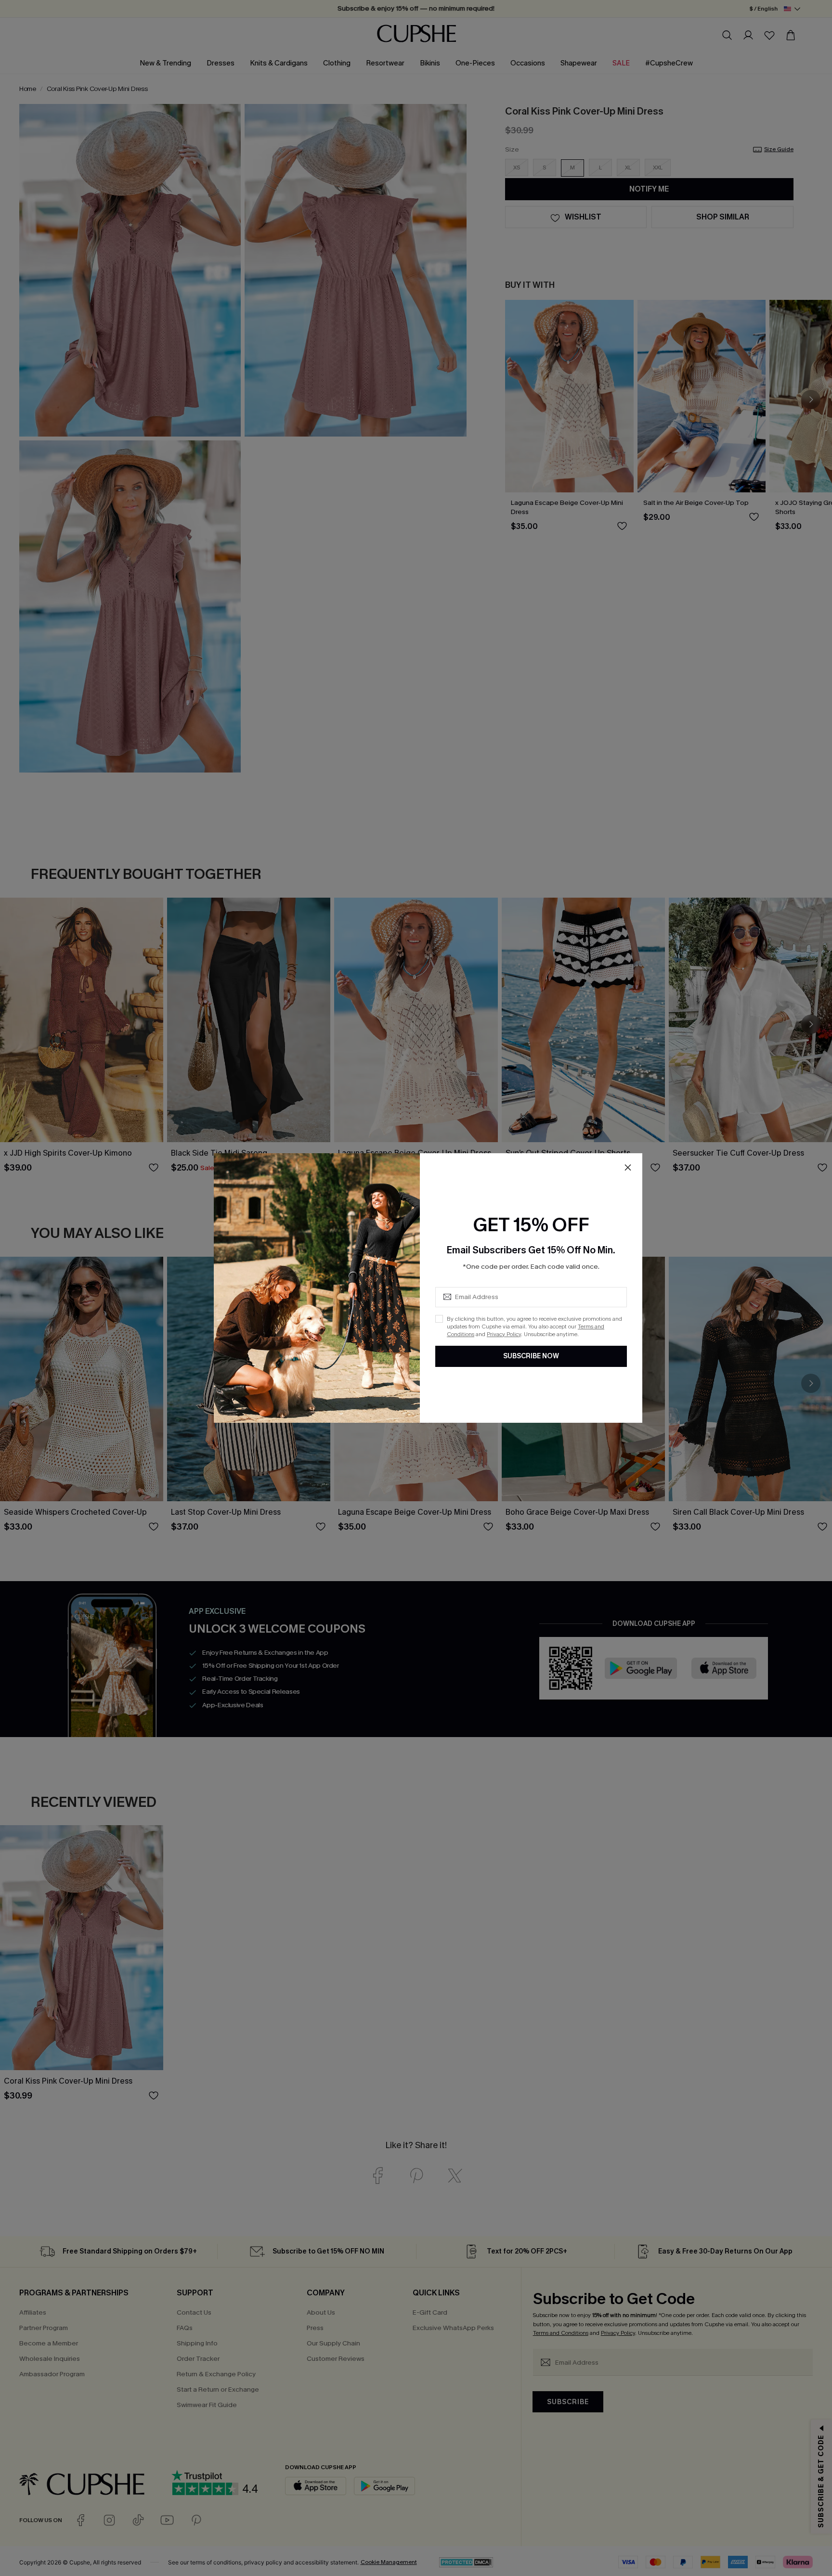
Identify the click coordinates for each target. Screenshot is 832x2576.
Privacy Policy (504, 1334)
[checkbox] (439, 1319)
